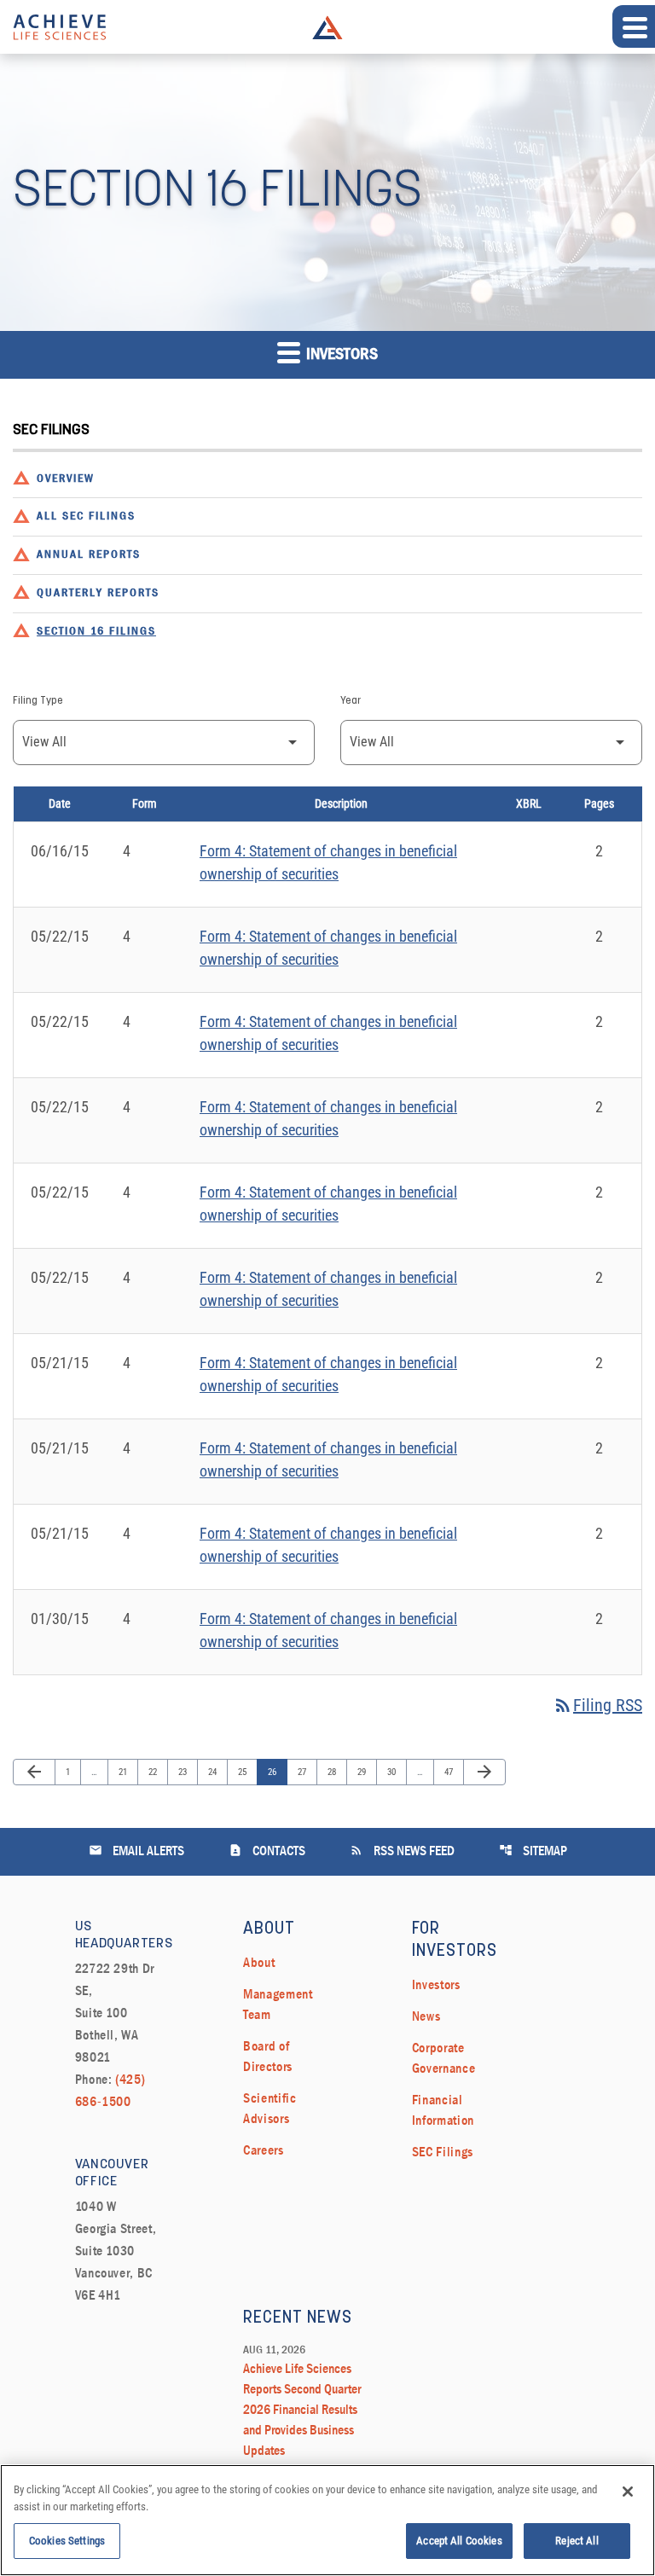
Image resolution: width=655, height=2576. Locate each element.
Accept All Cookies (459, 2541)
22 (157, 1772)
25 (246, 1772)
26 (276, 1772)
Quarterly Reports (98, 593)
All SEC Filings (86, 516)
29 (365, 1772)
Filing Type (38, 701)
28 (336, 1772)
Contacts (267, 1851)
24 (216, 1772)
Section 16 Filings (96, 632)
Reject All (577, 2541)
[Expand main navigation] (634, 26)
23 (186, 1772)
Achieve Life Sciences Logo (327, 27)
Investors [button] (340, 355)
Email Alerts (136, 1851)
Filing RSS (597, 1705)
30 (395, 1772)
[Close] (628, 2492)
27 (306, 1772)
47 (452, 1772)
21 (127, 1772)
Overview (66, 479)
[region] (327, 2520)
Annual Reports (89, 555)
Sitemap (533, 1851)
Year (351, 701)
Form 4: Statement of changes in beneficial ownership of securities (328, 862)
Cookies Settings (67, 2541)
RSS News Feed (402, 1851)
